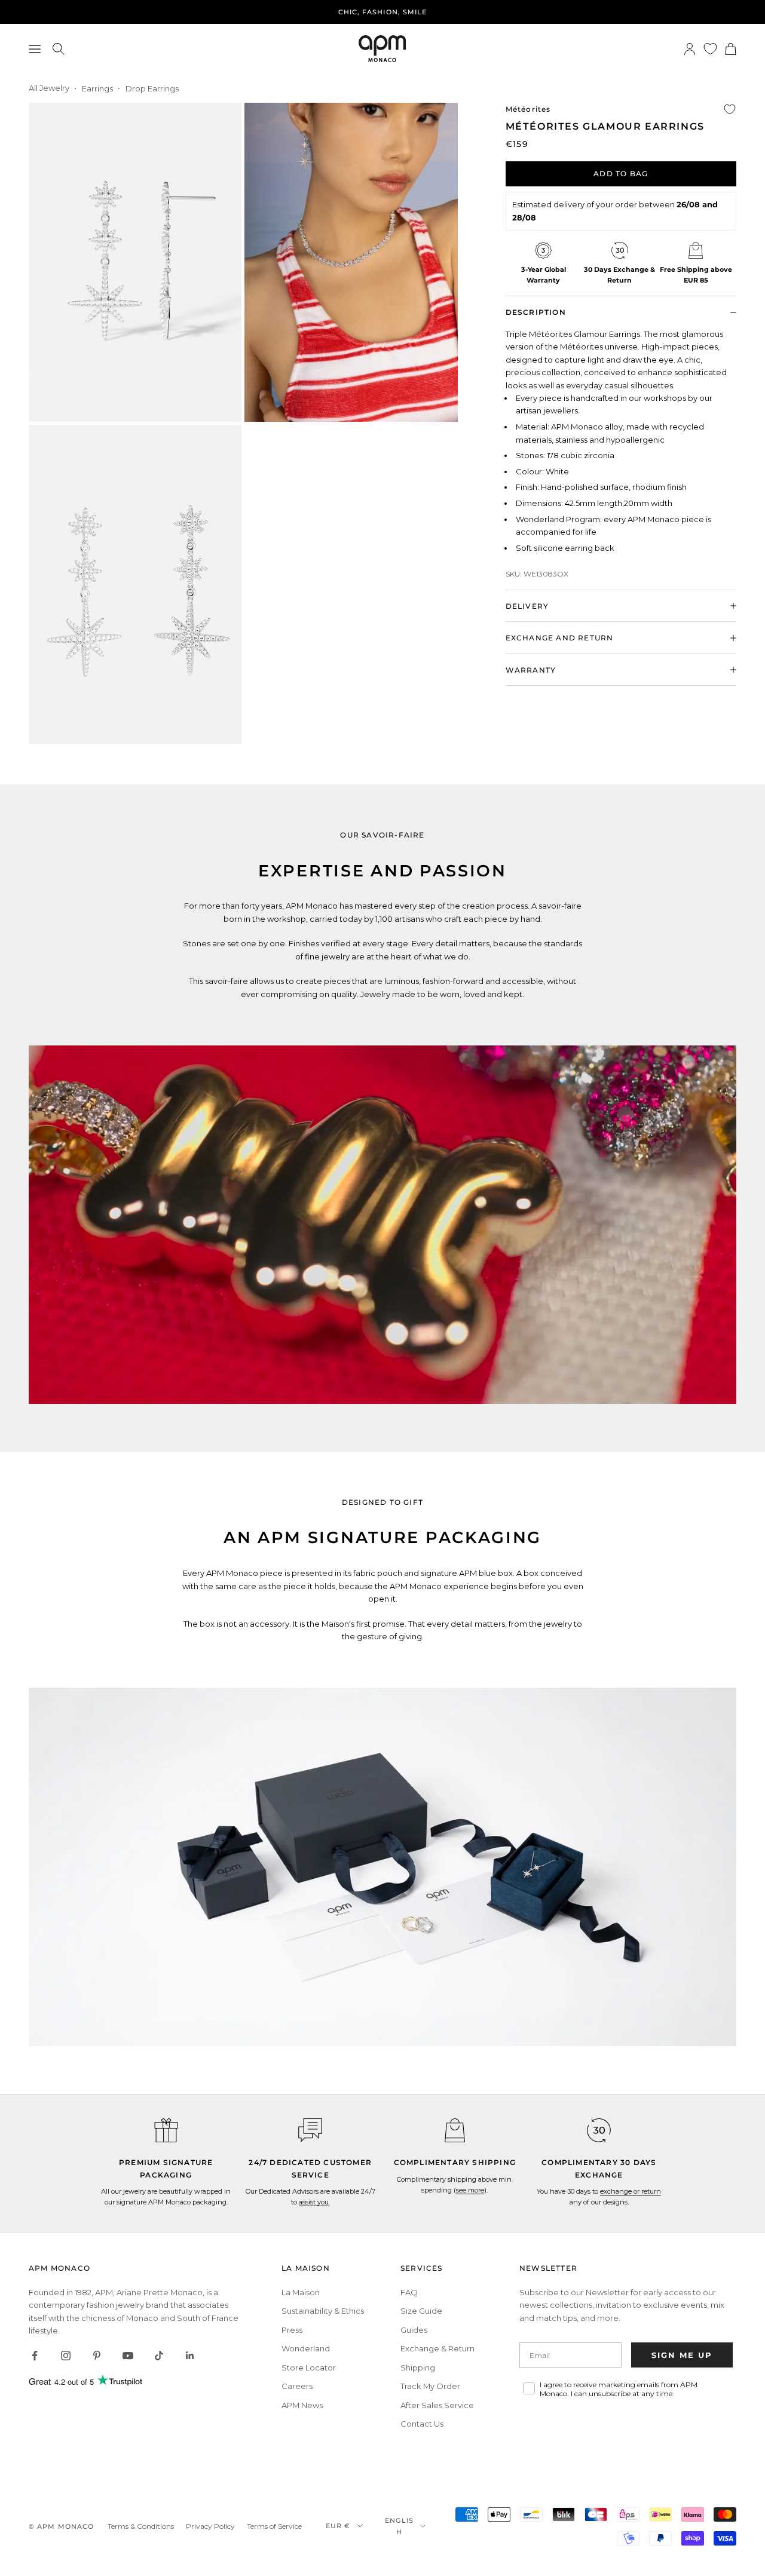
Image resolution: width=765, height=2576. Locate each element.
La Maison (301, 2292)
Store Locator (309, 2368)
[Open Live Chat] (310, 2130)
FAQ (409, 2292)
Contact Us (422, 2424)
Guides (414, 2330)
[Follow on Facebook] (35, 2356)
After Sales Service (437, 2405)
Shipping (418, 2368)
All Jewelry (49, 88)
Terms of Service (274, 2526)
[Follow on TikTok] (159, 2356)
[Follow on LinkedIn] (190, 2356)
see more (470, 2190)
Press (292, 2330)
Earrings (97, 88)
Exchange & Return (437, 2348)
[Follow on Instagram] (66, 2356)
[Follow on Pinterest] (97, 2356)
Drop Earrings (152, 88)
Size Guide (421, 2311)
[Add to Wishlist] (730, 109)
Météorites (528, 109)
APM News (302, 2405)
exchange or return (631, 2191)
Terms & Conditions (141, 2526)
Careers (297, 2386)
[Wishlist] (710, 49)
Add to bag (621, 173)
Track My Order (430, 2386)
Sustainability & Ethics (323, 2311)
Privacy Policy (210, 2526)
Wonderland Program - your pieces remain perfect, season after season (382, 12)
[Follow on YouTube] (128, 2356)
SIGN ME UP (682, 2355)
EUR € (338, 2526)
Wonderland (306, 2348)
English (399, 2526)
